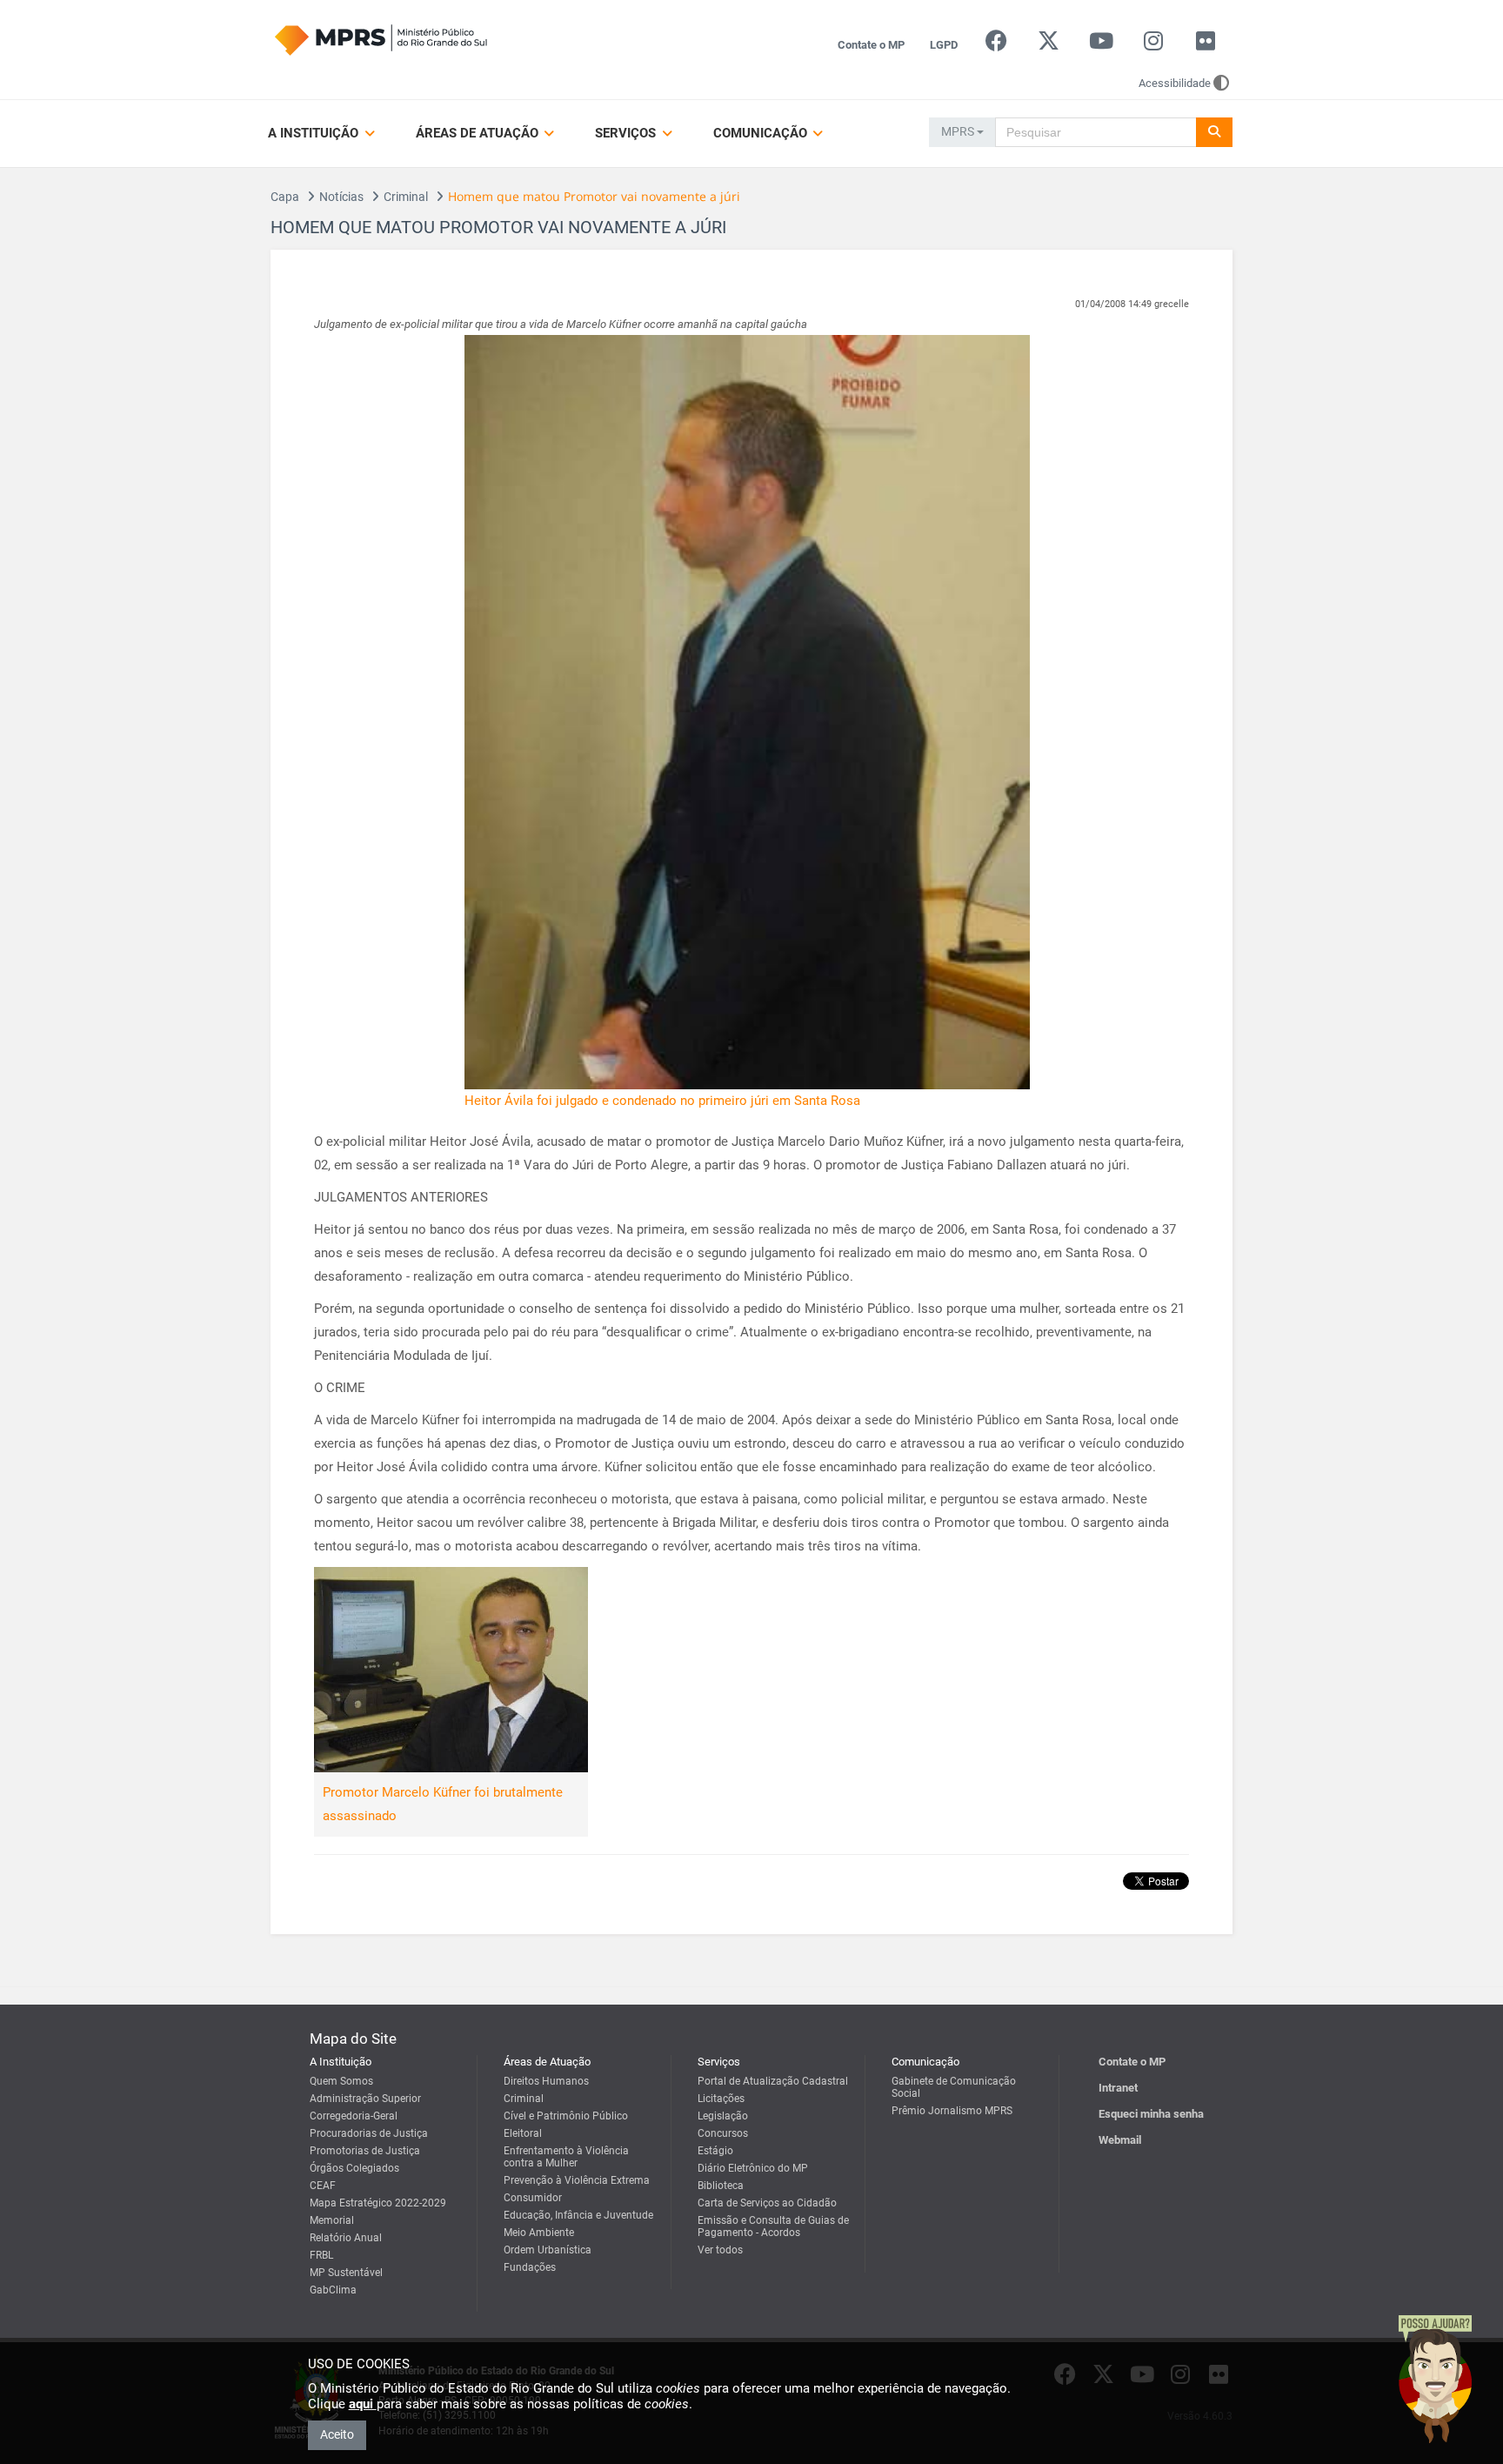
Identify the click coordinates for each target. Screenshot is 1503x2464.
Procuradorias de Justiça (369, 2133)
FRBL (321, 2255)
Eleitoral (523, 2133)
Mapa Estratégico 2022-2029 (378, 2203)
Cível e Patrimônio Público (566, 2116)
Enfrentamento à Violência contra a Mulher (566, 2157)
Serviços (627, 133)
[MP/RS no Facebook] (996, 45)
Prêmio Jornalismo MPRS (952, 2111)
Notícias (341, 197)
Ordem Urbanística (548, 2250)
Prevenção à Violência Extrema (577, 2180)
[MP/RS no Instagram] (1153, 45)
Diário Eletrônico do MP (753, 2168)
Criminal (406, 197)
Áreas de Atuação (479, 133)
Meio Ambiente (539, 2233)
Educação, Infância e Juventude (578, 2215)
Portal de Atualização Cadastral (773, 2081)
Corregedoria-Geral (354, 2116)
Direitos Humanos (546, 2081)
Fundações (530, 2267)
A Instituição (315, 133)
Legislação (723, 2116)
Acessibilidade (1175, 83)
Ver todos (720, 2250)
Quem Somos (341, 2081)
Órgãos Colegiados (354, 2168)
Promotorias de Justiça (365, 2151)
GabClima (333, 2290)
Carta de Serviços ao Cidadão (767, 2203)
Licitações (721, 2099)
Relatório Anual (346, 2238)
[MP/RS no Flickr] (1206, 45)
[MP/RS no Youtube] (1101, 45)
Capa (285, 197)
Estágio (715, 2151)
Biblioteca (721, 2186)
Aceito (337, 2434)
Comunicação (762, 133)
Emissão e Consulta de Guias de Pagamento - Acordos (773, 2226)
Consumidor (533, 2198)
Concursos (723, 2133)
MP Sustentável (346, 2273)
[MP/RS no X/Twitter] (1049, 45)
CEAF (323, 2186)
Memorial (332, 2220)
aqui (363, 2404)
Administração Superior (365, 2099)
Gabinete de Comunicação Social (954, 2087)
